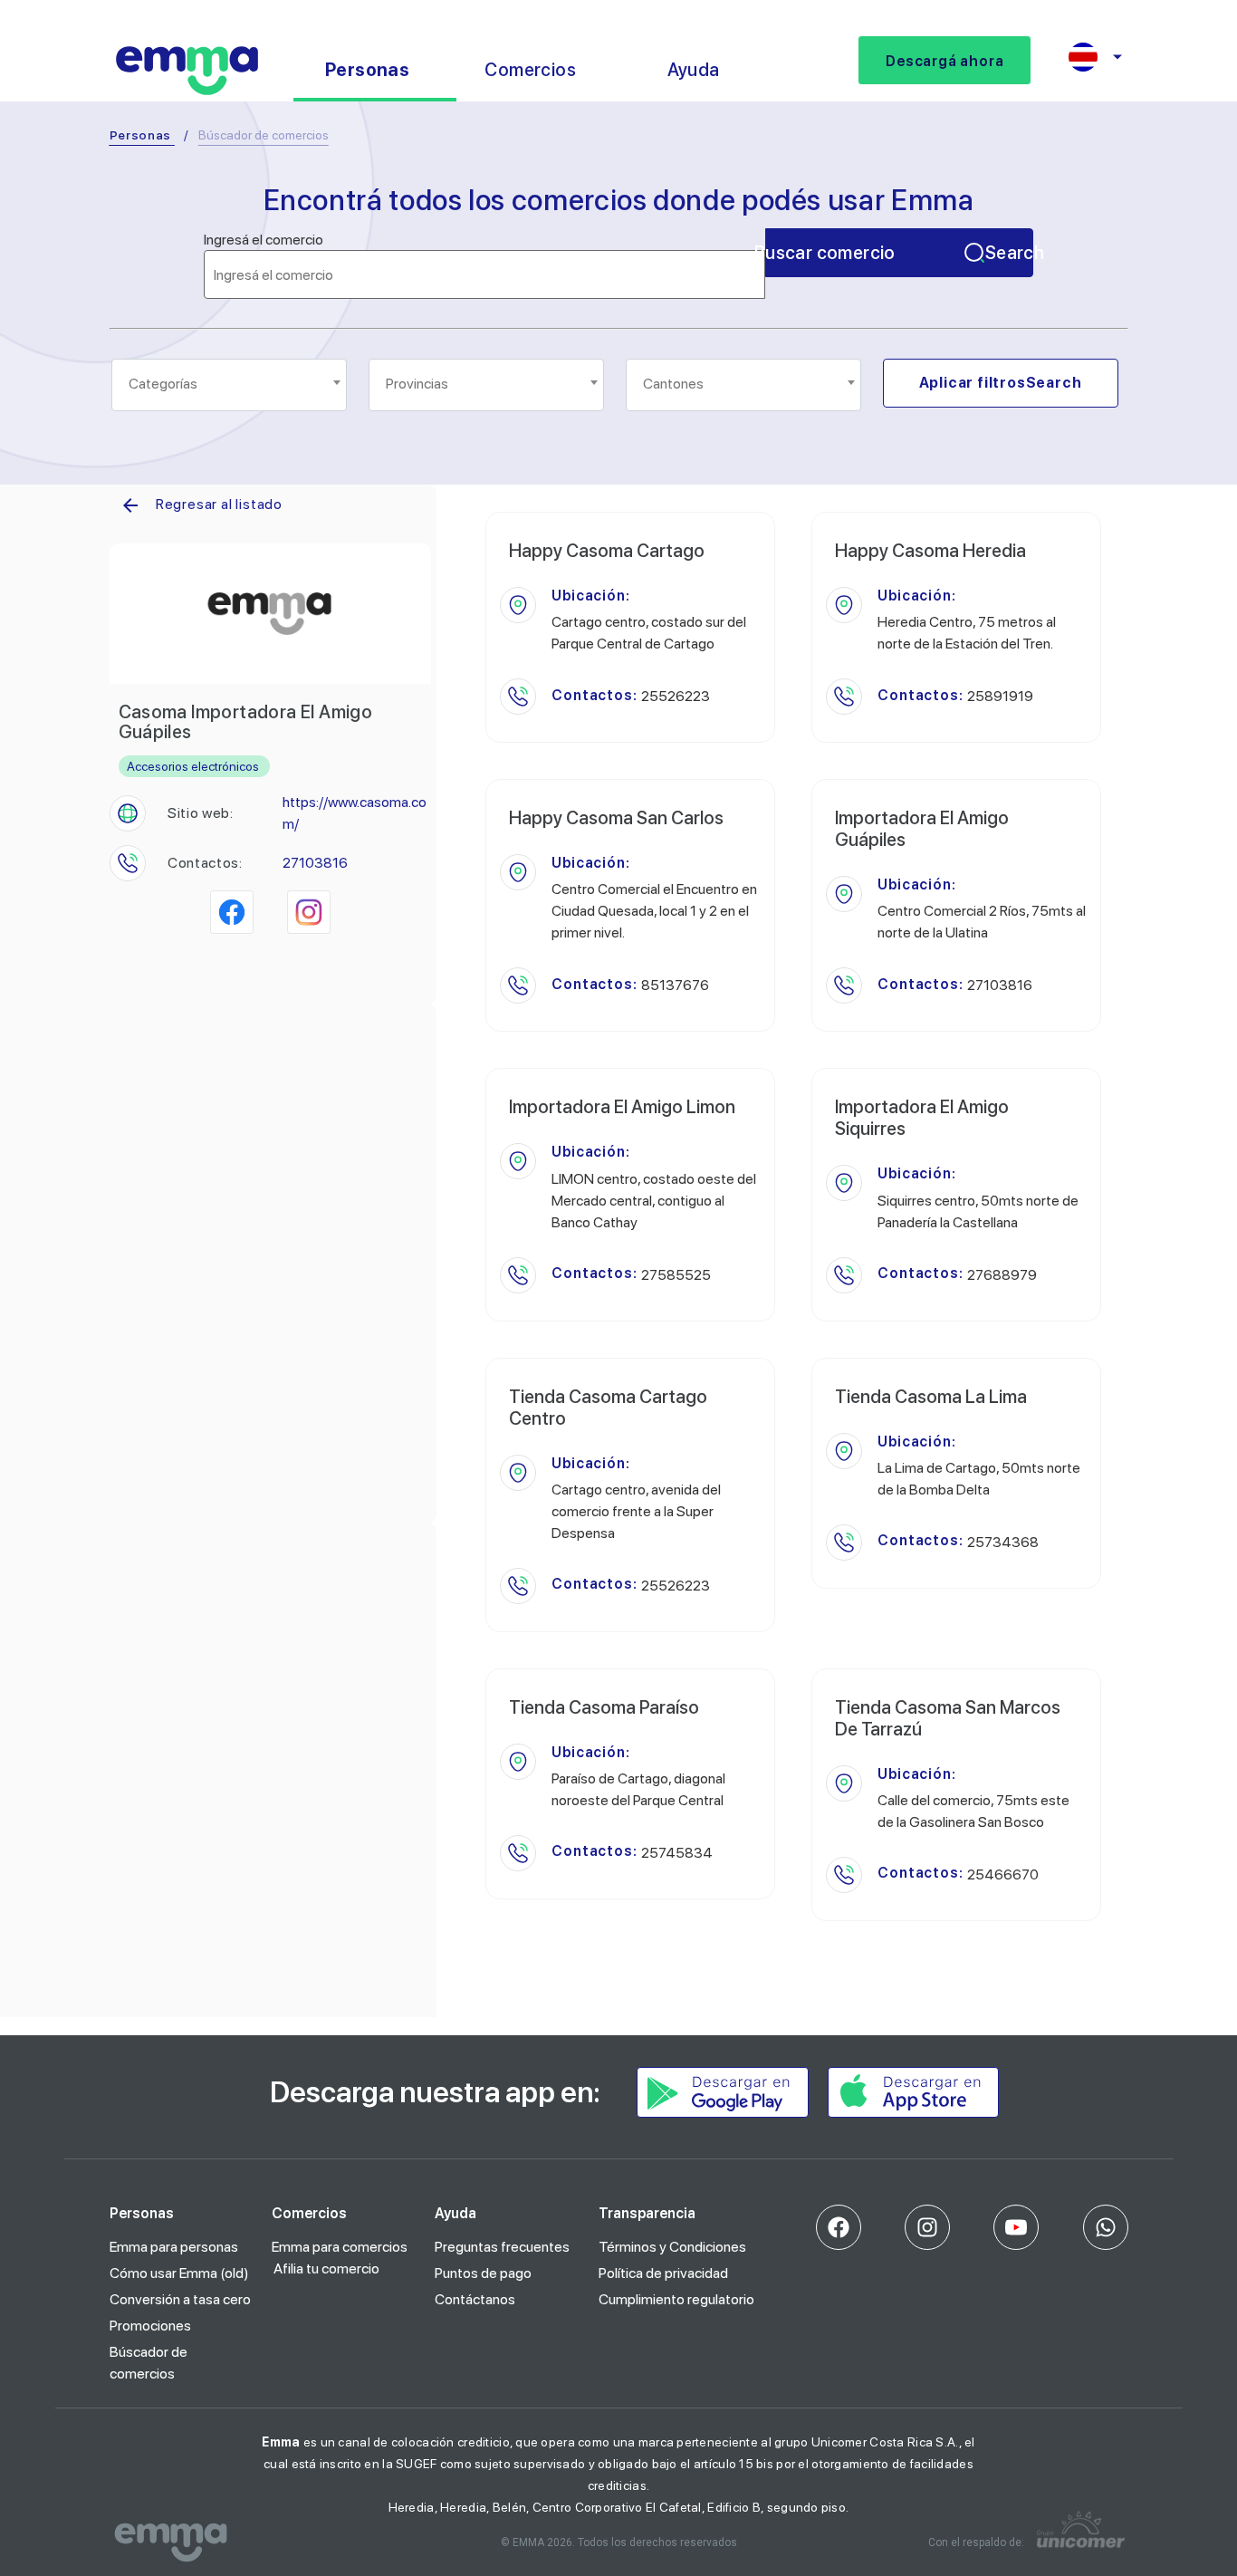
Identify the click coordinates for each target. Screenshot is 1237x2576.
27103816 (315, 863)
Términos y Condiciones (672, 2247)
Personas (141, 135)
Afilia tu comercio (326, 2268)
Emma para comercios (340, 2247)
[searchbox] (230, 384)
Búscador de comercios (149, 2363)
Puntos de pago (483, 2273)
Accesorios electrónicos (193, 766)
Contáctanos (475, 2299)
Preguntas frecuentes (502, 2247)
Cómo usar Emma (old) (179, 2273)
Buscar (899, 253)
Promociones (150, 2326)
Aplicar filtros (1001, 383)
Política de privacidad (663, 2273)
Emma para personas (174, 2247)
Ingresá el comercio (264, 240)
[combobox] (229, 385)
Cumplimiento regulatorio (676, 2299)
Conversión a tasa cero (180, 2299)
